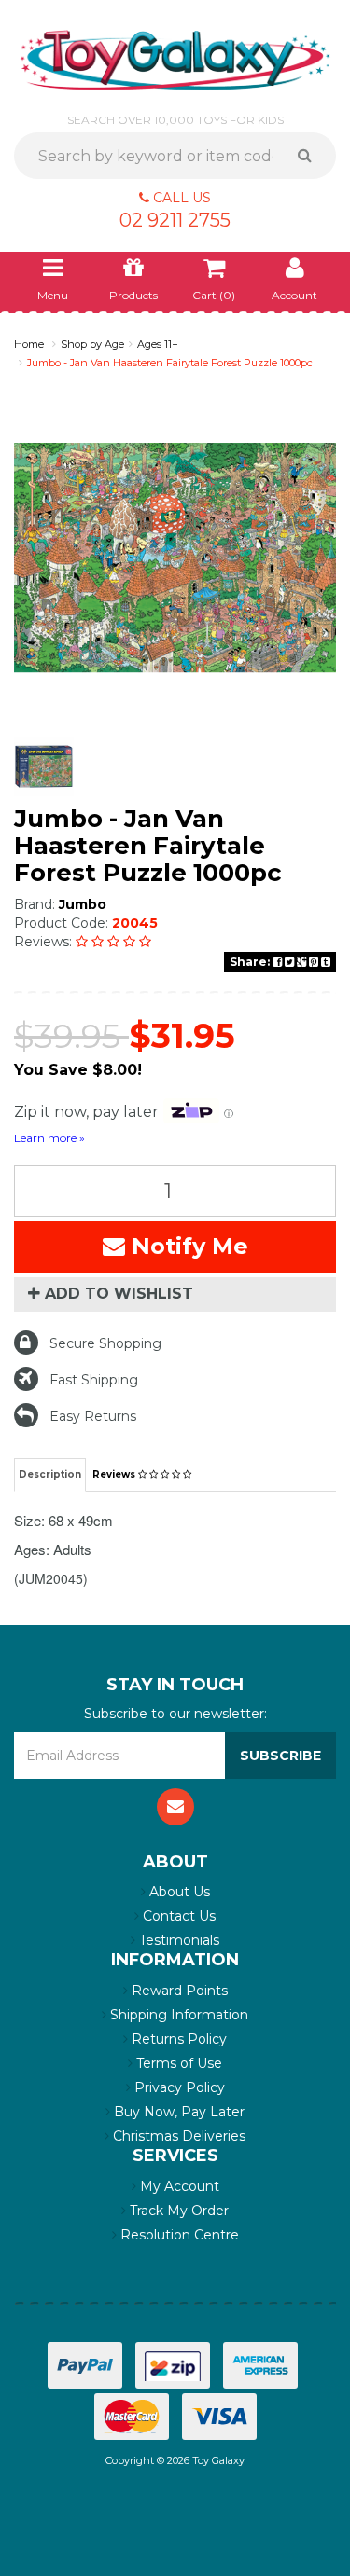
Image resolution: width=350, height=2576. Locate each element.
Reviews (115, 1474)
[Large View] (44, 767)
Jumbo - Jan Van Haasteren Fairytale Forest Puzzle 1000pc (170, 363)
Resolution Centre (178, 2235)
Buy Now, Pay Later (177, 2112)
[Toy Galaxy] (175, 59)
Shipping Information (177, 2015)
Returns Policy (177, 2039)
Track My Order (177, 2211)
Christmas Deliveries (177, 2136)
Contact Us (177, 1916)
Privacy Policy (178, 2087)
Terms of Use (177, 2063)
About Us (178, 1892)
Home (29, 344)
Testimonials (177, 1940)
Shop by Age (92, 344)
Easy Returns (93, 1416)
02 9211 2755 (175, 220)
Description (50, 1474)
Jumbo (83, 904)
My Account (178, 2186)
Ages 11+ (158, 344)
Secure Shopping (105, 1343)
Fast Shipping (94, 1380)
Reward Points (178, 1991)
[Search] (311, 156)
